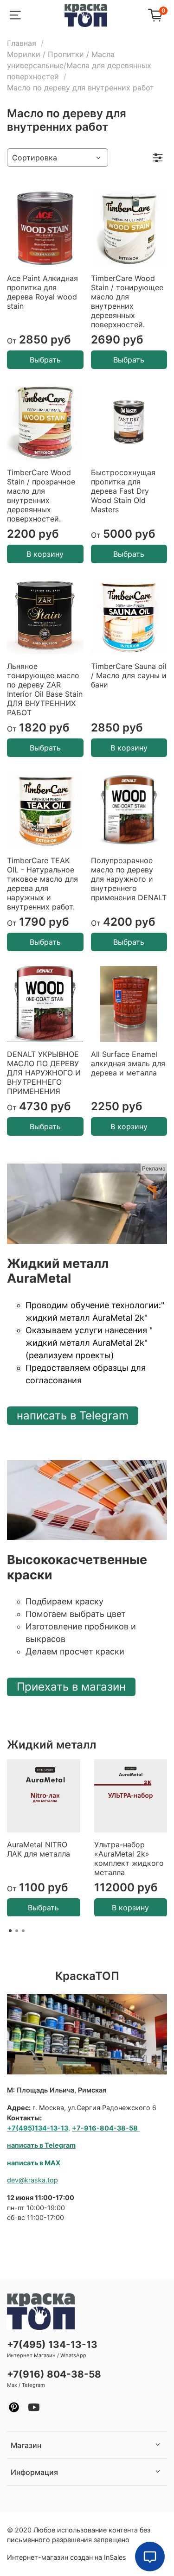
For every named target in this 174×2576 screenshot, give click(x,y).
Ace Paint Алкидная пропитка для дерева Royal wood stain (42, 292)
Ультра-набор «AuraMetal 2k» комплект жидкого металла (129, 1858)
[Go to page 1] (10, 1931)
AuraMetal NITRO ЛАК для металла (39, 1849)
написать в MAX (34, 2163)
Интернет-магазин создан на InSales (67, 2557)
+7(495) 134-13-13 (52, 2344)
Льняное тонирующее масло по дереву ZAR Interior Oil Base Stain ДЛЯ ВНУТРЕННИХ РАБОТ (45, 689)
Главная (22, 43)
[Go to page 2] (17, 1931)
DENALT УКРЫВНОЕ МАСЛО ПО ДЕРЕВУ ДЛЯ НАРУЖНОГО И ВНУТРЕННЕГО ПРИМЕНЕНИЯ (44, 1073)
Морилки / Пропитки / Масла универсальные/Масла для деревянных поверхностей (79, 65)
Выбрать (45, 360)
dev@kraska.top (32, 2180)
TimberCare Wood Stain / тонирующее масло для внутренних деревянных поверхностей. (127, 301)
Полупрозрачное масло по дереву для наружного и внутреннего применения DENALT (129, 879)
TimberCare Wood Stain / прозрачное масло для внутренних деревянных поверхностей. (41, 496)
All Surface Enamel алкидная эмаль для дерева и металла (128, 1063)
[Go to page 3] (23, 1931)
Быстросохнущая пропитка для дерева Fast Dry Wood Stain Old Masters (123, 491)
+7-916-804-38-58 (105, 2128)
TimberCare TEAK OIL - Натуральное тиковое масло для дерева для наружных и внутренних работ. (42, 884)
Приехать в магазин (71, 1687)
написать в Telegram (73, 1415)
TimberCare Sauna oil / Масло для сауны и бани (129, 675)
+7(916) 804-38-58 (54, 2374)
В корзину (45, 554)
